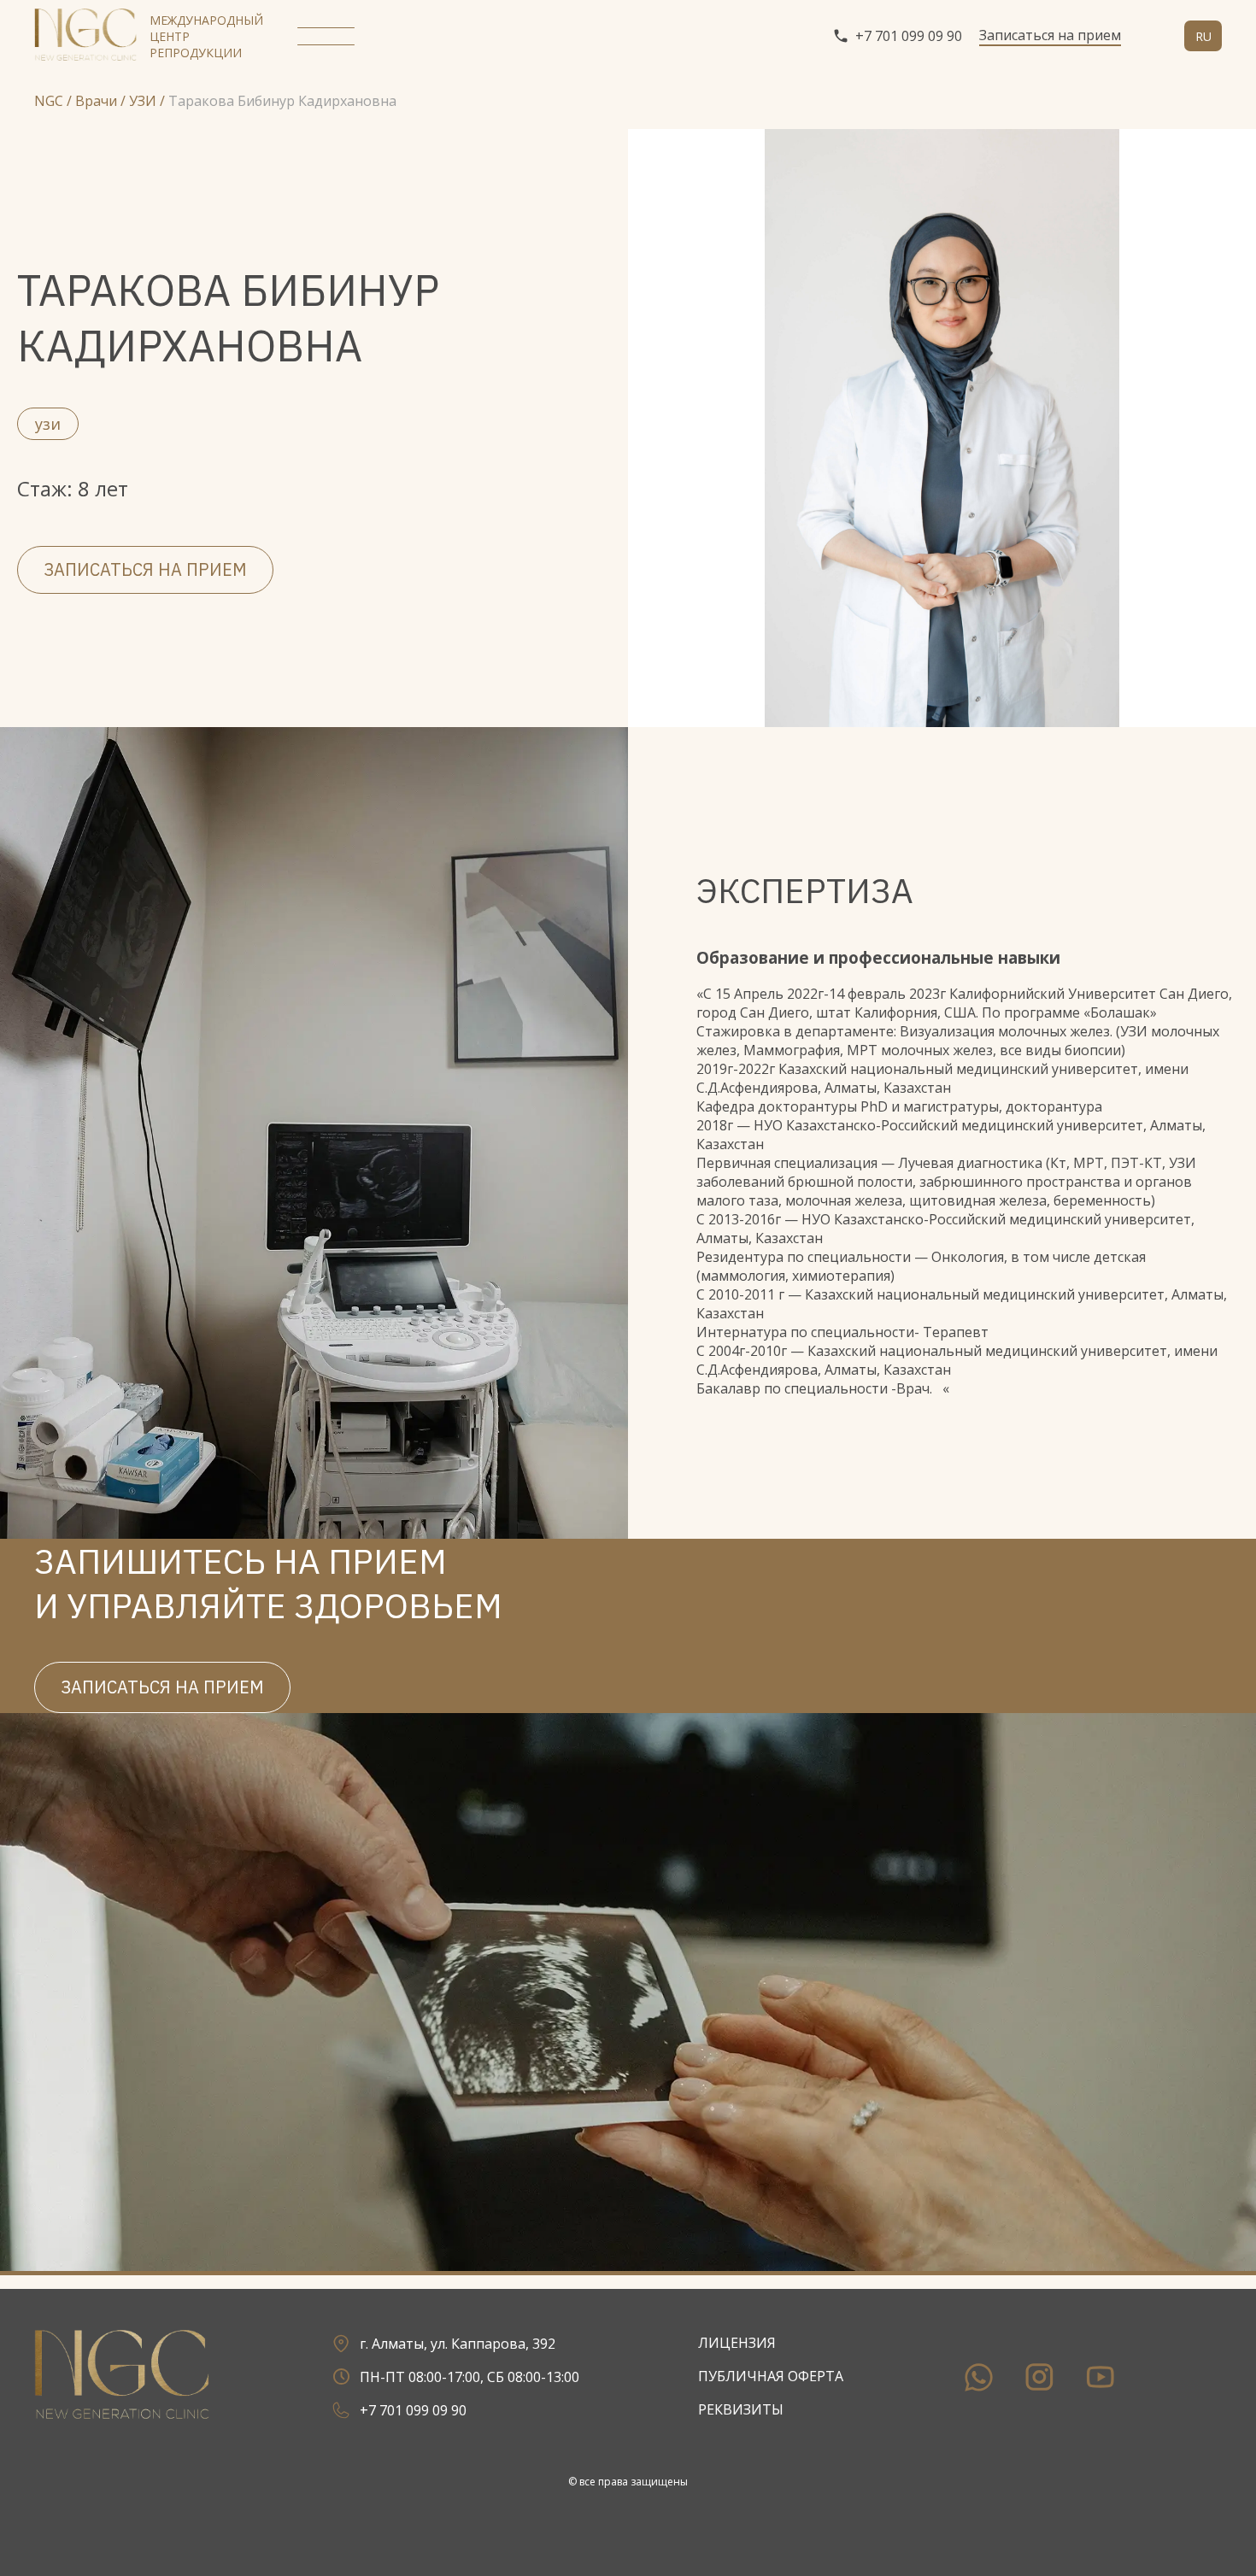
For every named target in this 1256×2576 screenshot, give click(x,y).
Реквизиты (741, 2409)
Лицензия (737, 2343)
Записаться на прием (1050, 35)
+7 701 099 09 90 (909, 36)
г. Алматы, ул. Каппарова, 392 (458, 2344)
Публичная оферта (771, 2376)
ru (1203, 36)
